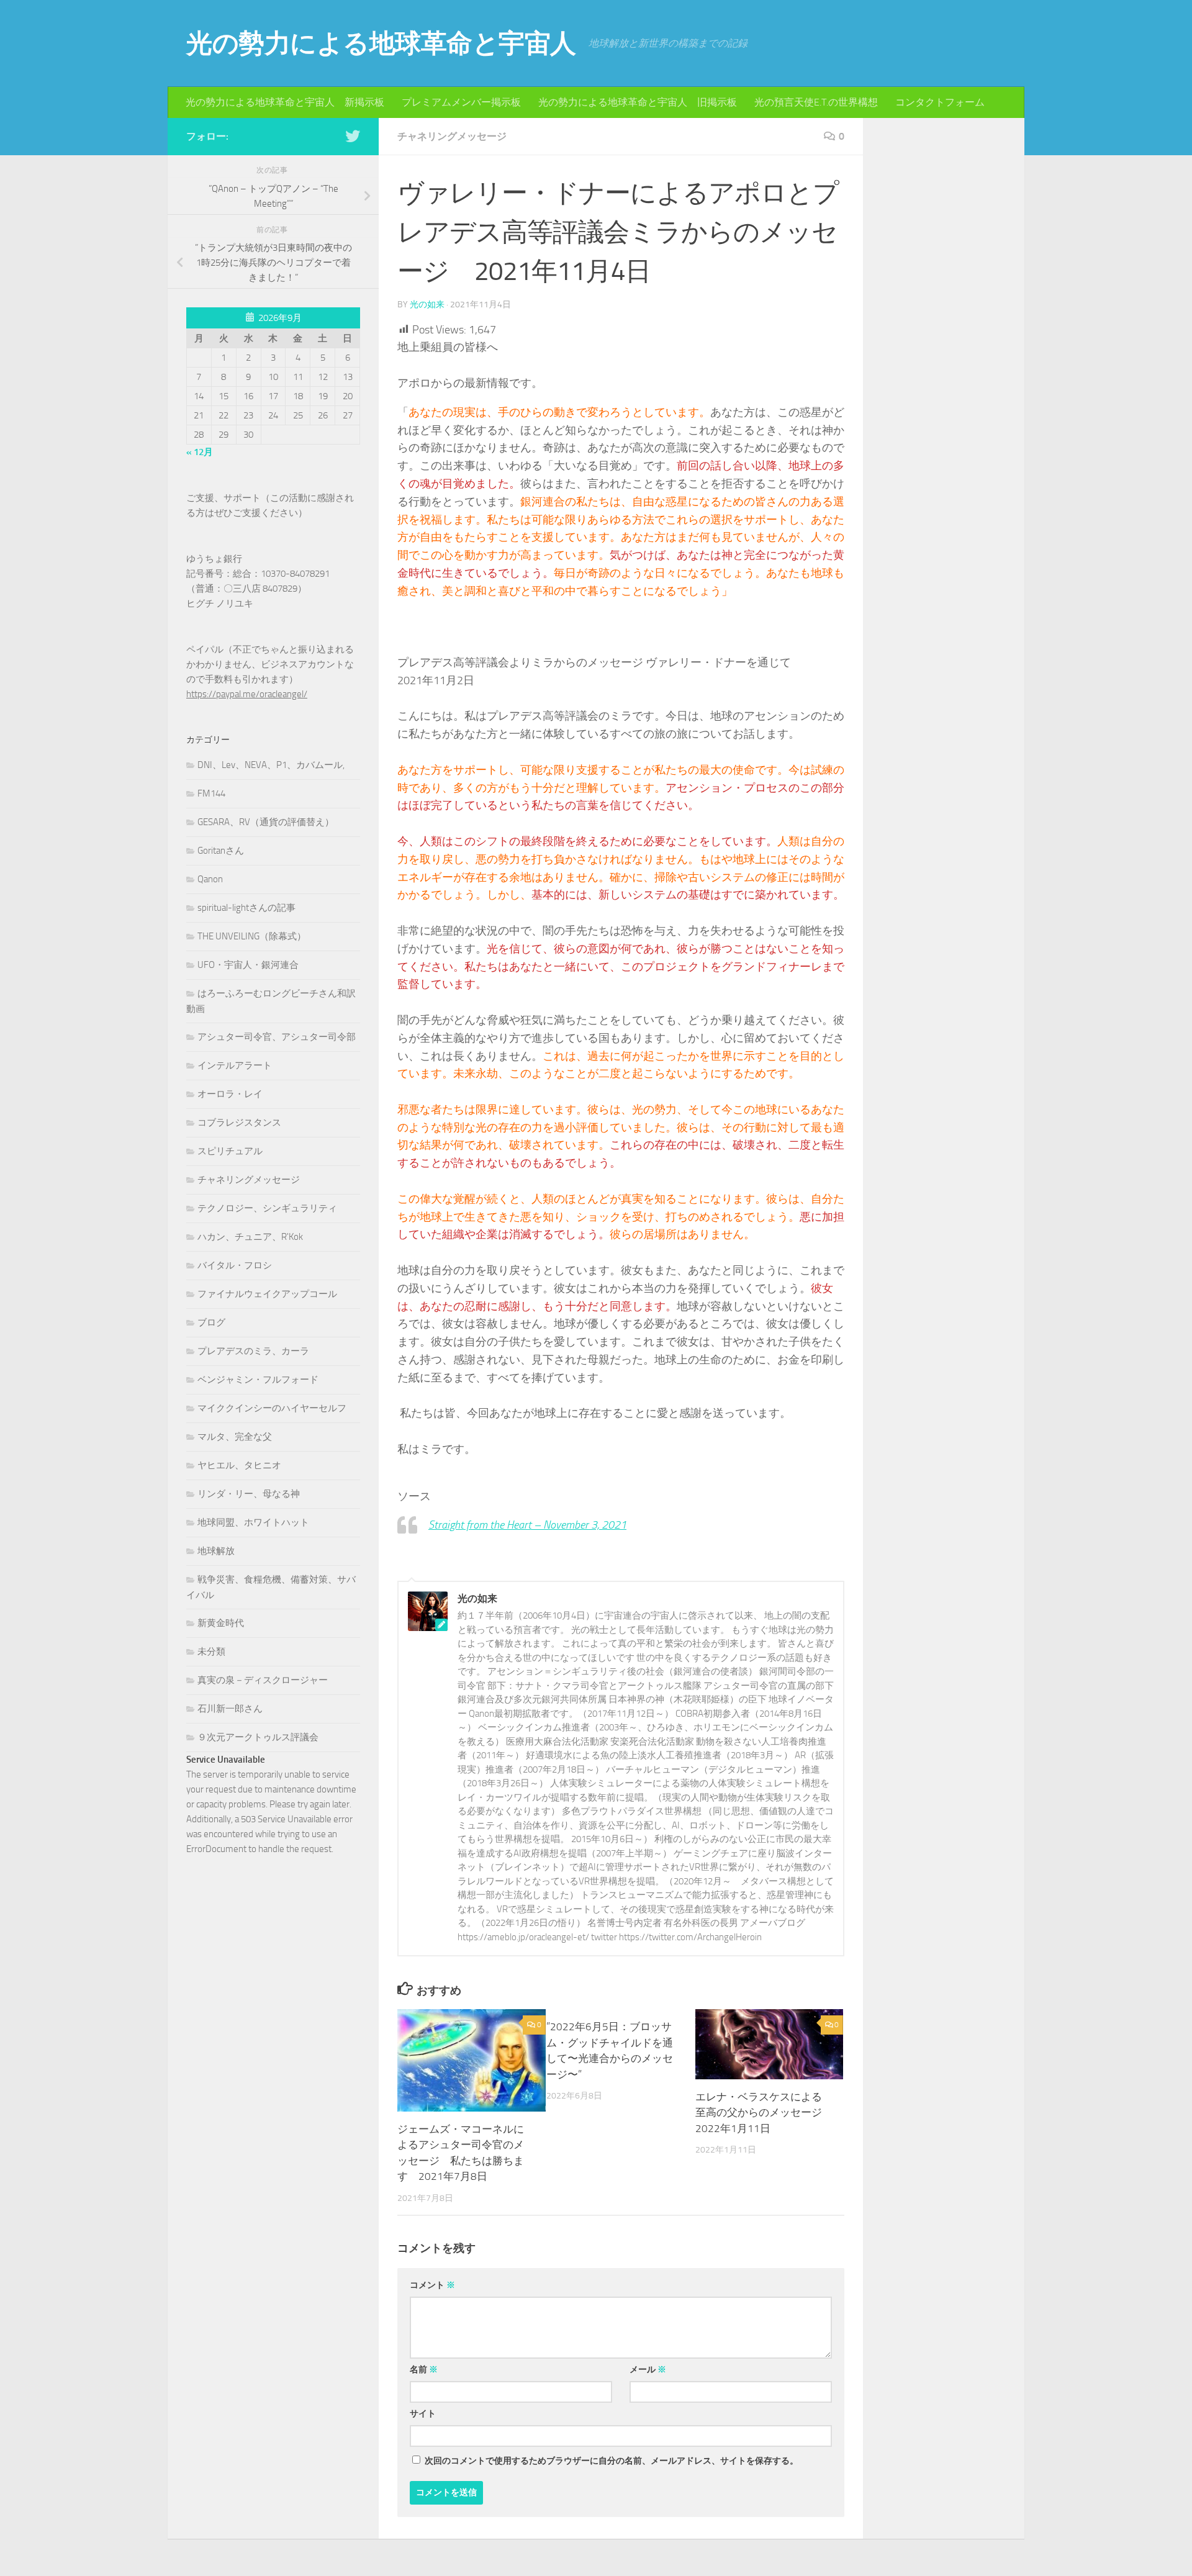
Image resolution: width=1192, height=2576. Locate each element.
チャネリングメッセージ (452, 136)
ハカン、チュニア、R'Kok (250, 1237)
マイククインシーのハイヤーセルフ (272, 1408)
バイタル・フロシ (235, 1265)
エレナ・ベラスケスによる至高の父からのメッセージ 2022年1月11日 (764, 2113)
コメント (432, 2285)
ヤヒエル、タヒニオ (239, 1465)
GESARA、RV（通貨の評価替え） (266, 822)
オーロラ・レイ (230, 1094)
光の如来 (427, 305)
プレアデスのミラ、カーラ (253, 1351)
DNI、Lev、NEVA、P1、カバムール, (271, 765)
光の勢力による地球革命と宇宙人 (381, 43)
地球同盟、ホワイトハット (253, 1522)
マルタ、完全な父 (235, 1437)
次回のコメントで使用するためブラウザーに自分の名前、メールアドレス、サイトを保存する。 (612, 2461)
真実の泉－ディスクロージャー (263, 1680)
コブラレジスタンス (239, 1123)
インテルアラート (235, 1065)
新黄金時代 (221, 1623)
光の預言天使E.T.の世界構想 (816, 102)
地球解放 (216, 1551)
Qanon (210, 879)
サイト (423, 2414)
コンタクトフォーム (940, 102)
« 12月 (200, 452)
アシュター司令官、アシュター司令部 (277, 1037)
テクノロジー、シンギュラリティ (267, 1208)
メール (648, 2370)
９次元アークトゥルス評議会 (258, 1737)
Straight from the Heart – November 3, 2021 (527, 1525)
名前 (424, 2370)
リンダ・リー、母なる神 (249, 1494)
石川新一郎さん (230, 1709)
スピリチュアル (230, 1151)
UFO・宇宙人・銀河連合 (248, 965)
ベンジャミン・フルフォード (258, 1380)
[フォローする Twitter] (353, 136)
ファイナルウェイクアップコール (267, 1294)
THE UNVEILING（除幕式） (252, 936)
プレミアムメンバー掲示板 (461, 102)
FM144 (211, 793)
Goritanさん (221, 851)
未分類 (211, 1652)
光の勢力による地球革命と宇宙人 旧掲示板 (638, 102)
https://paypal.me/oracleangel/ (247, 694)
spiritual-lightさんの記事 (246, 908)
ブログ (211, 1322)
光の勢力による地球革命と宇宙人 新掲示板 (285, 102)
